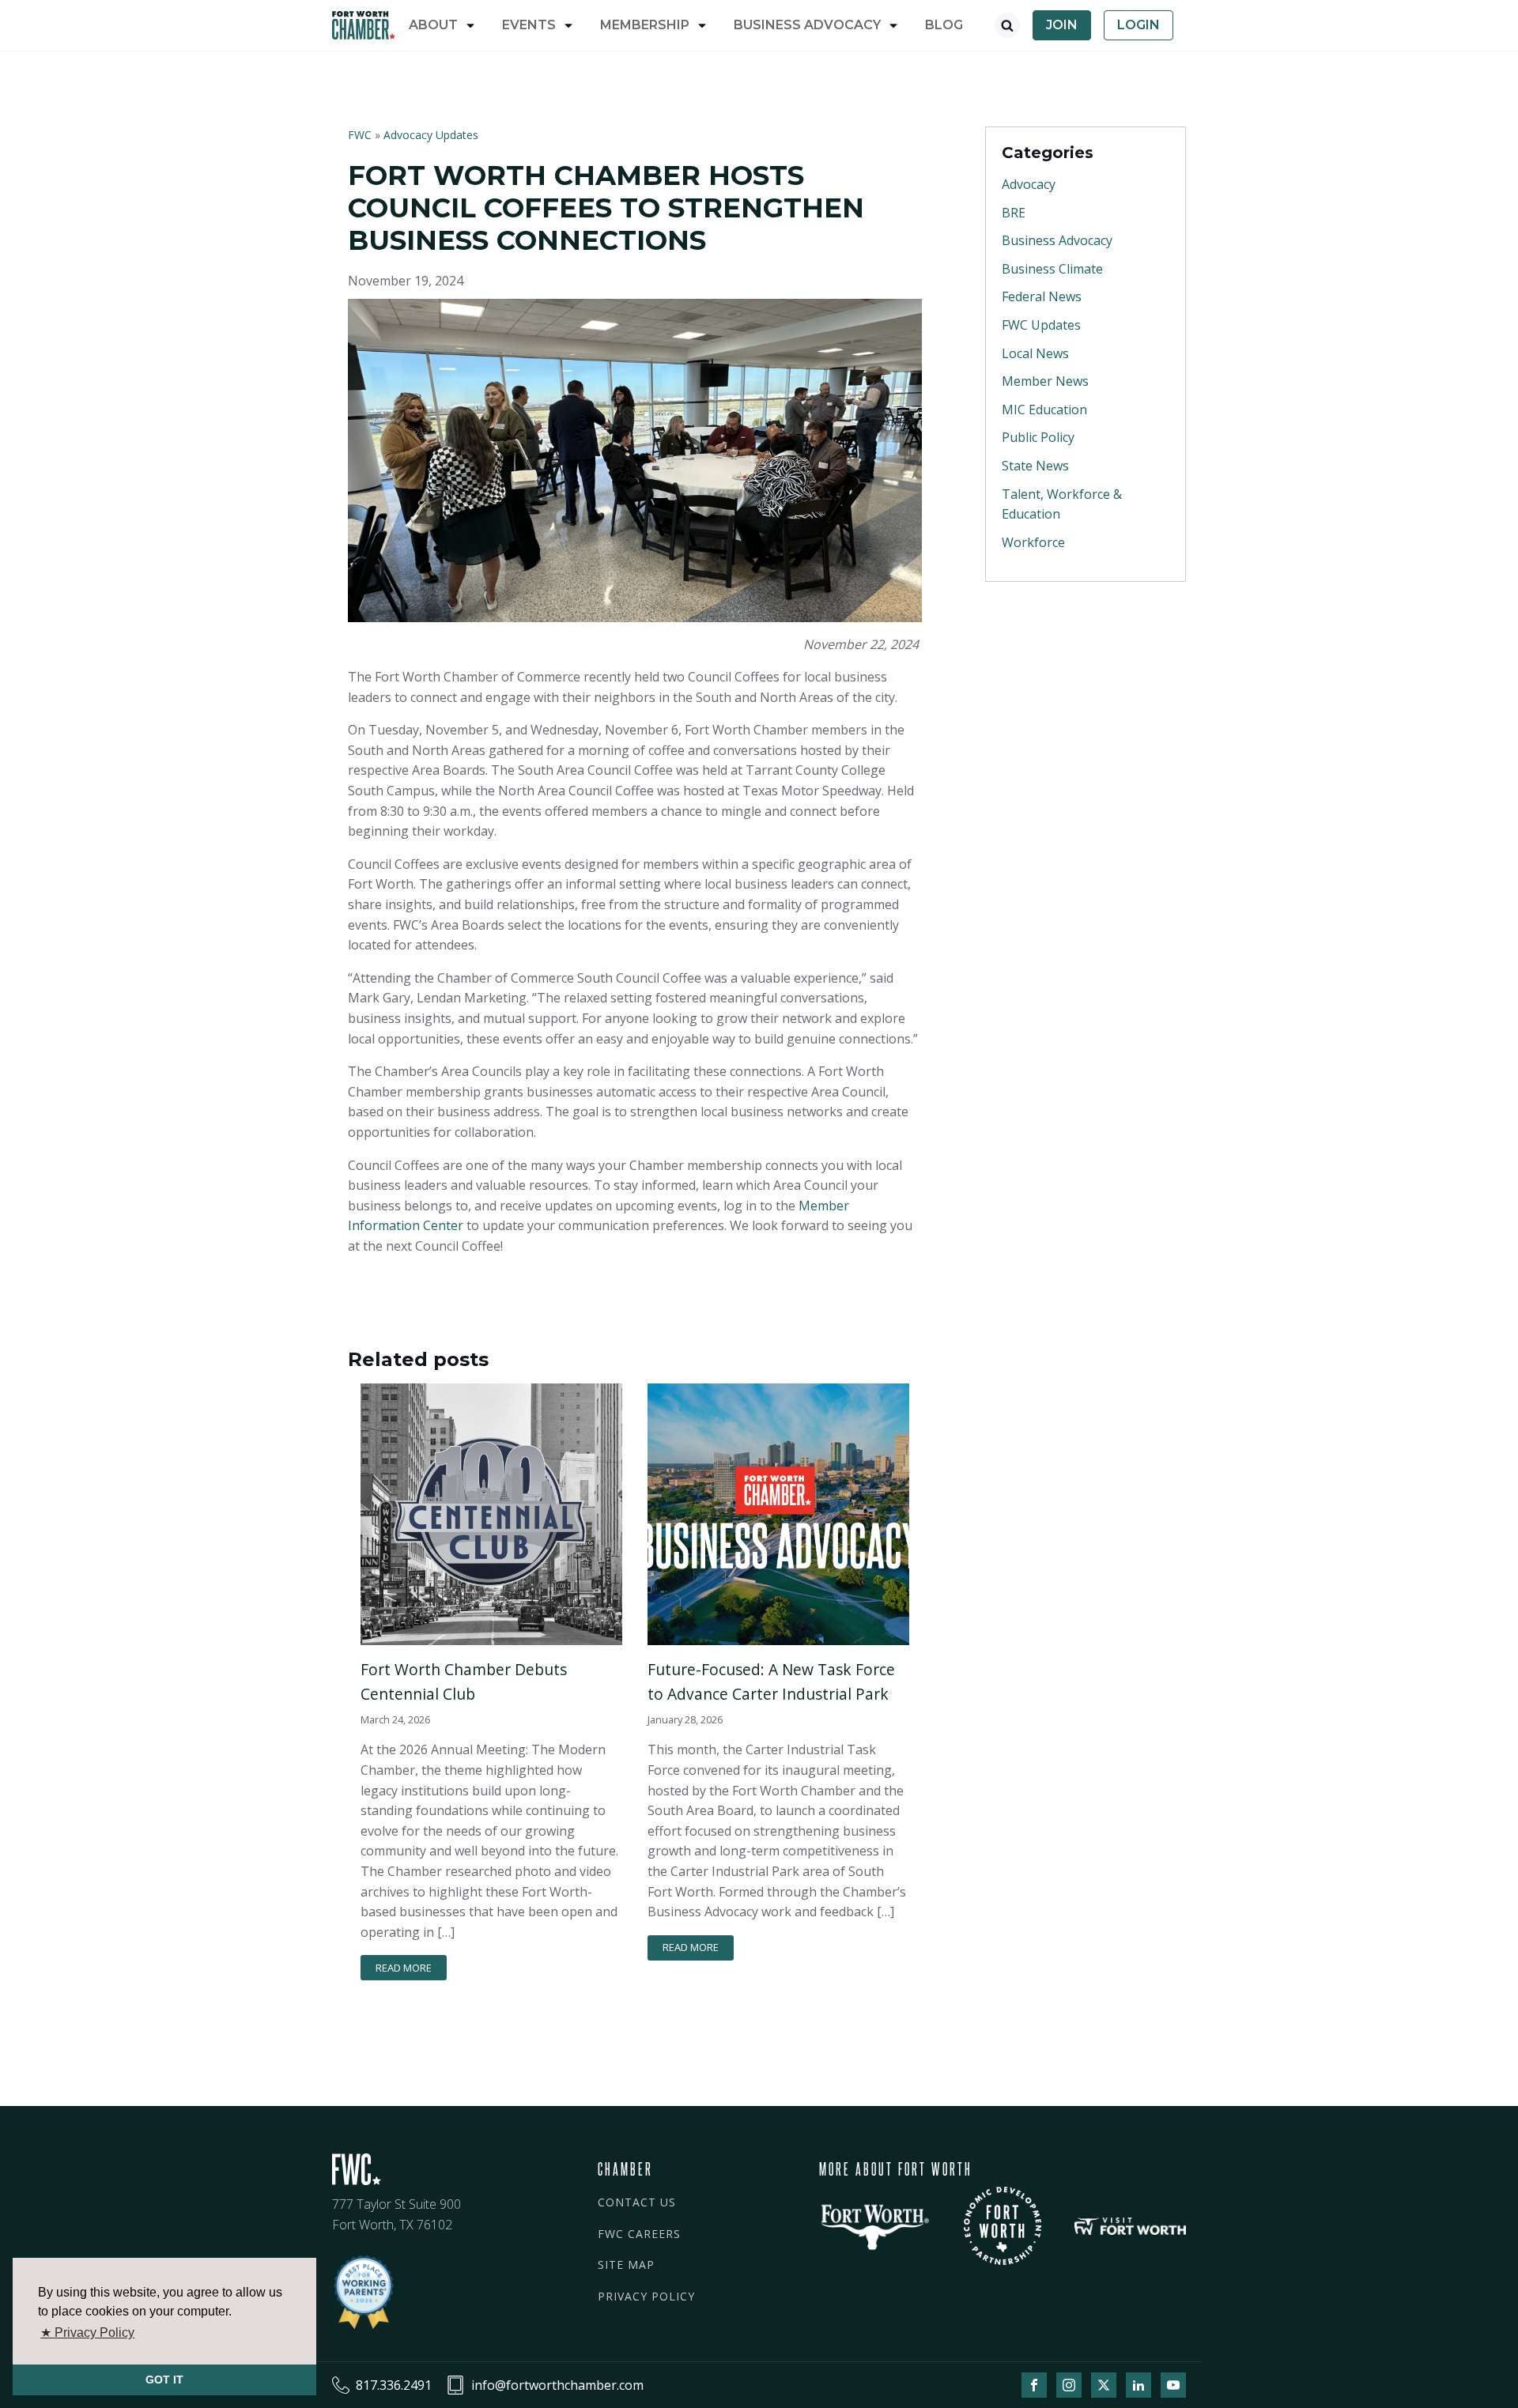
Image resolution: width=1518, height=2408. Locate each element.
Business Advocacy (1057, 240)
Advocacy (1029, 184)
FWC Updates (1041, 325)
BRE (1014, 213)
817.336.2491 (394, 2385)
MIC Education (1044, 410)
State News (1035, 466)
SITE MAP (626, 2265)
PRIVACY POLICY (646, 2296)
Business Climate (1052, 269)
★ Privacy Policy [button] (87, 2333)
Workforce (1033, 542)
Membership (645, 25)
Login (1138, 25)
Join (1062, 25)
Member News (1045, 381)
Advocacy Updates (431, 135)
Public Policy (1038, 437)
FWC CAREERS (639, 2234)
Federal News (1042, 296)
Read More (404, 1968)
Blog (944, 25)
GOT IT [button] (164, 2380)
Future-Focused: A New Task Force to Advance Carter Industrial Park (771, 1681)
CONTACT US (637, 2202)
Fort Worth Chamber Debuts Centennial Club (464, 1681)
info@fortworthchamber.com (557, 2385)
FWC (361, 135)
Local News (1035, 353)
